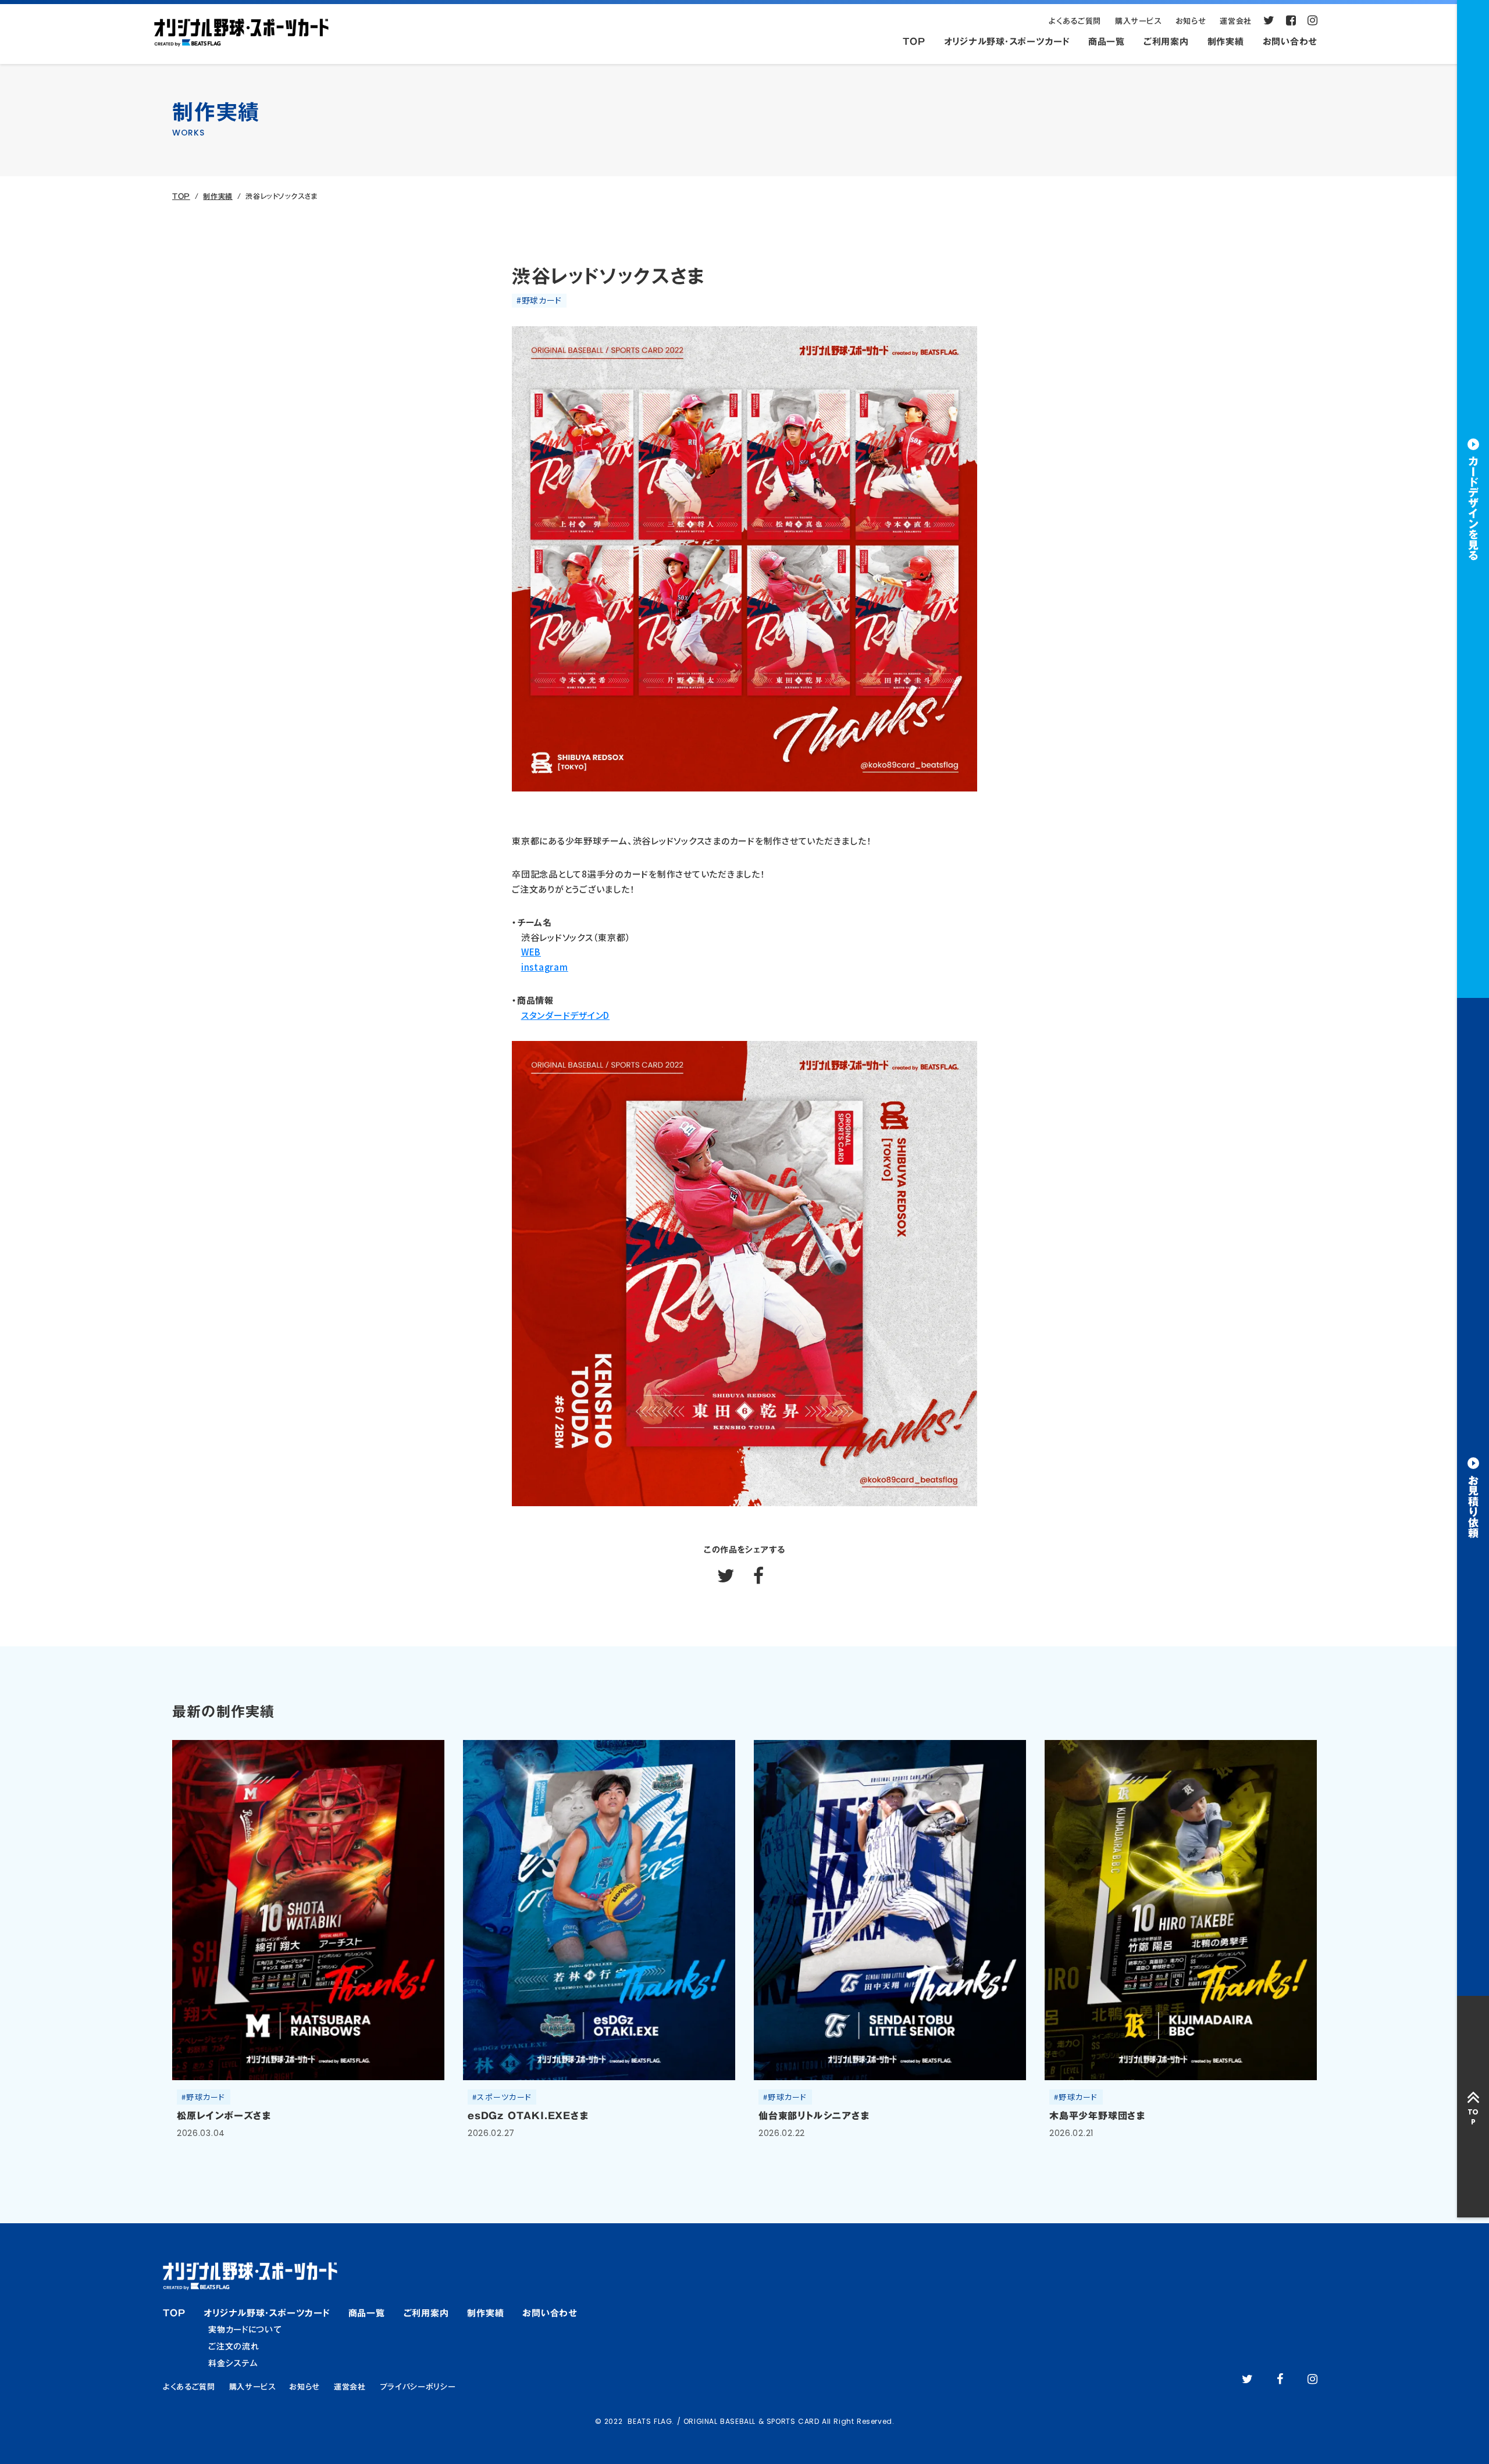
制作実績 (218, 196)
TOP (181, 196)
